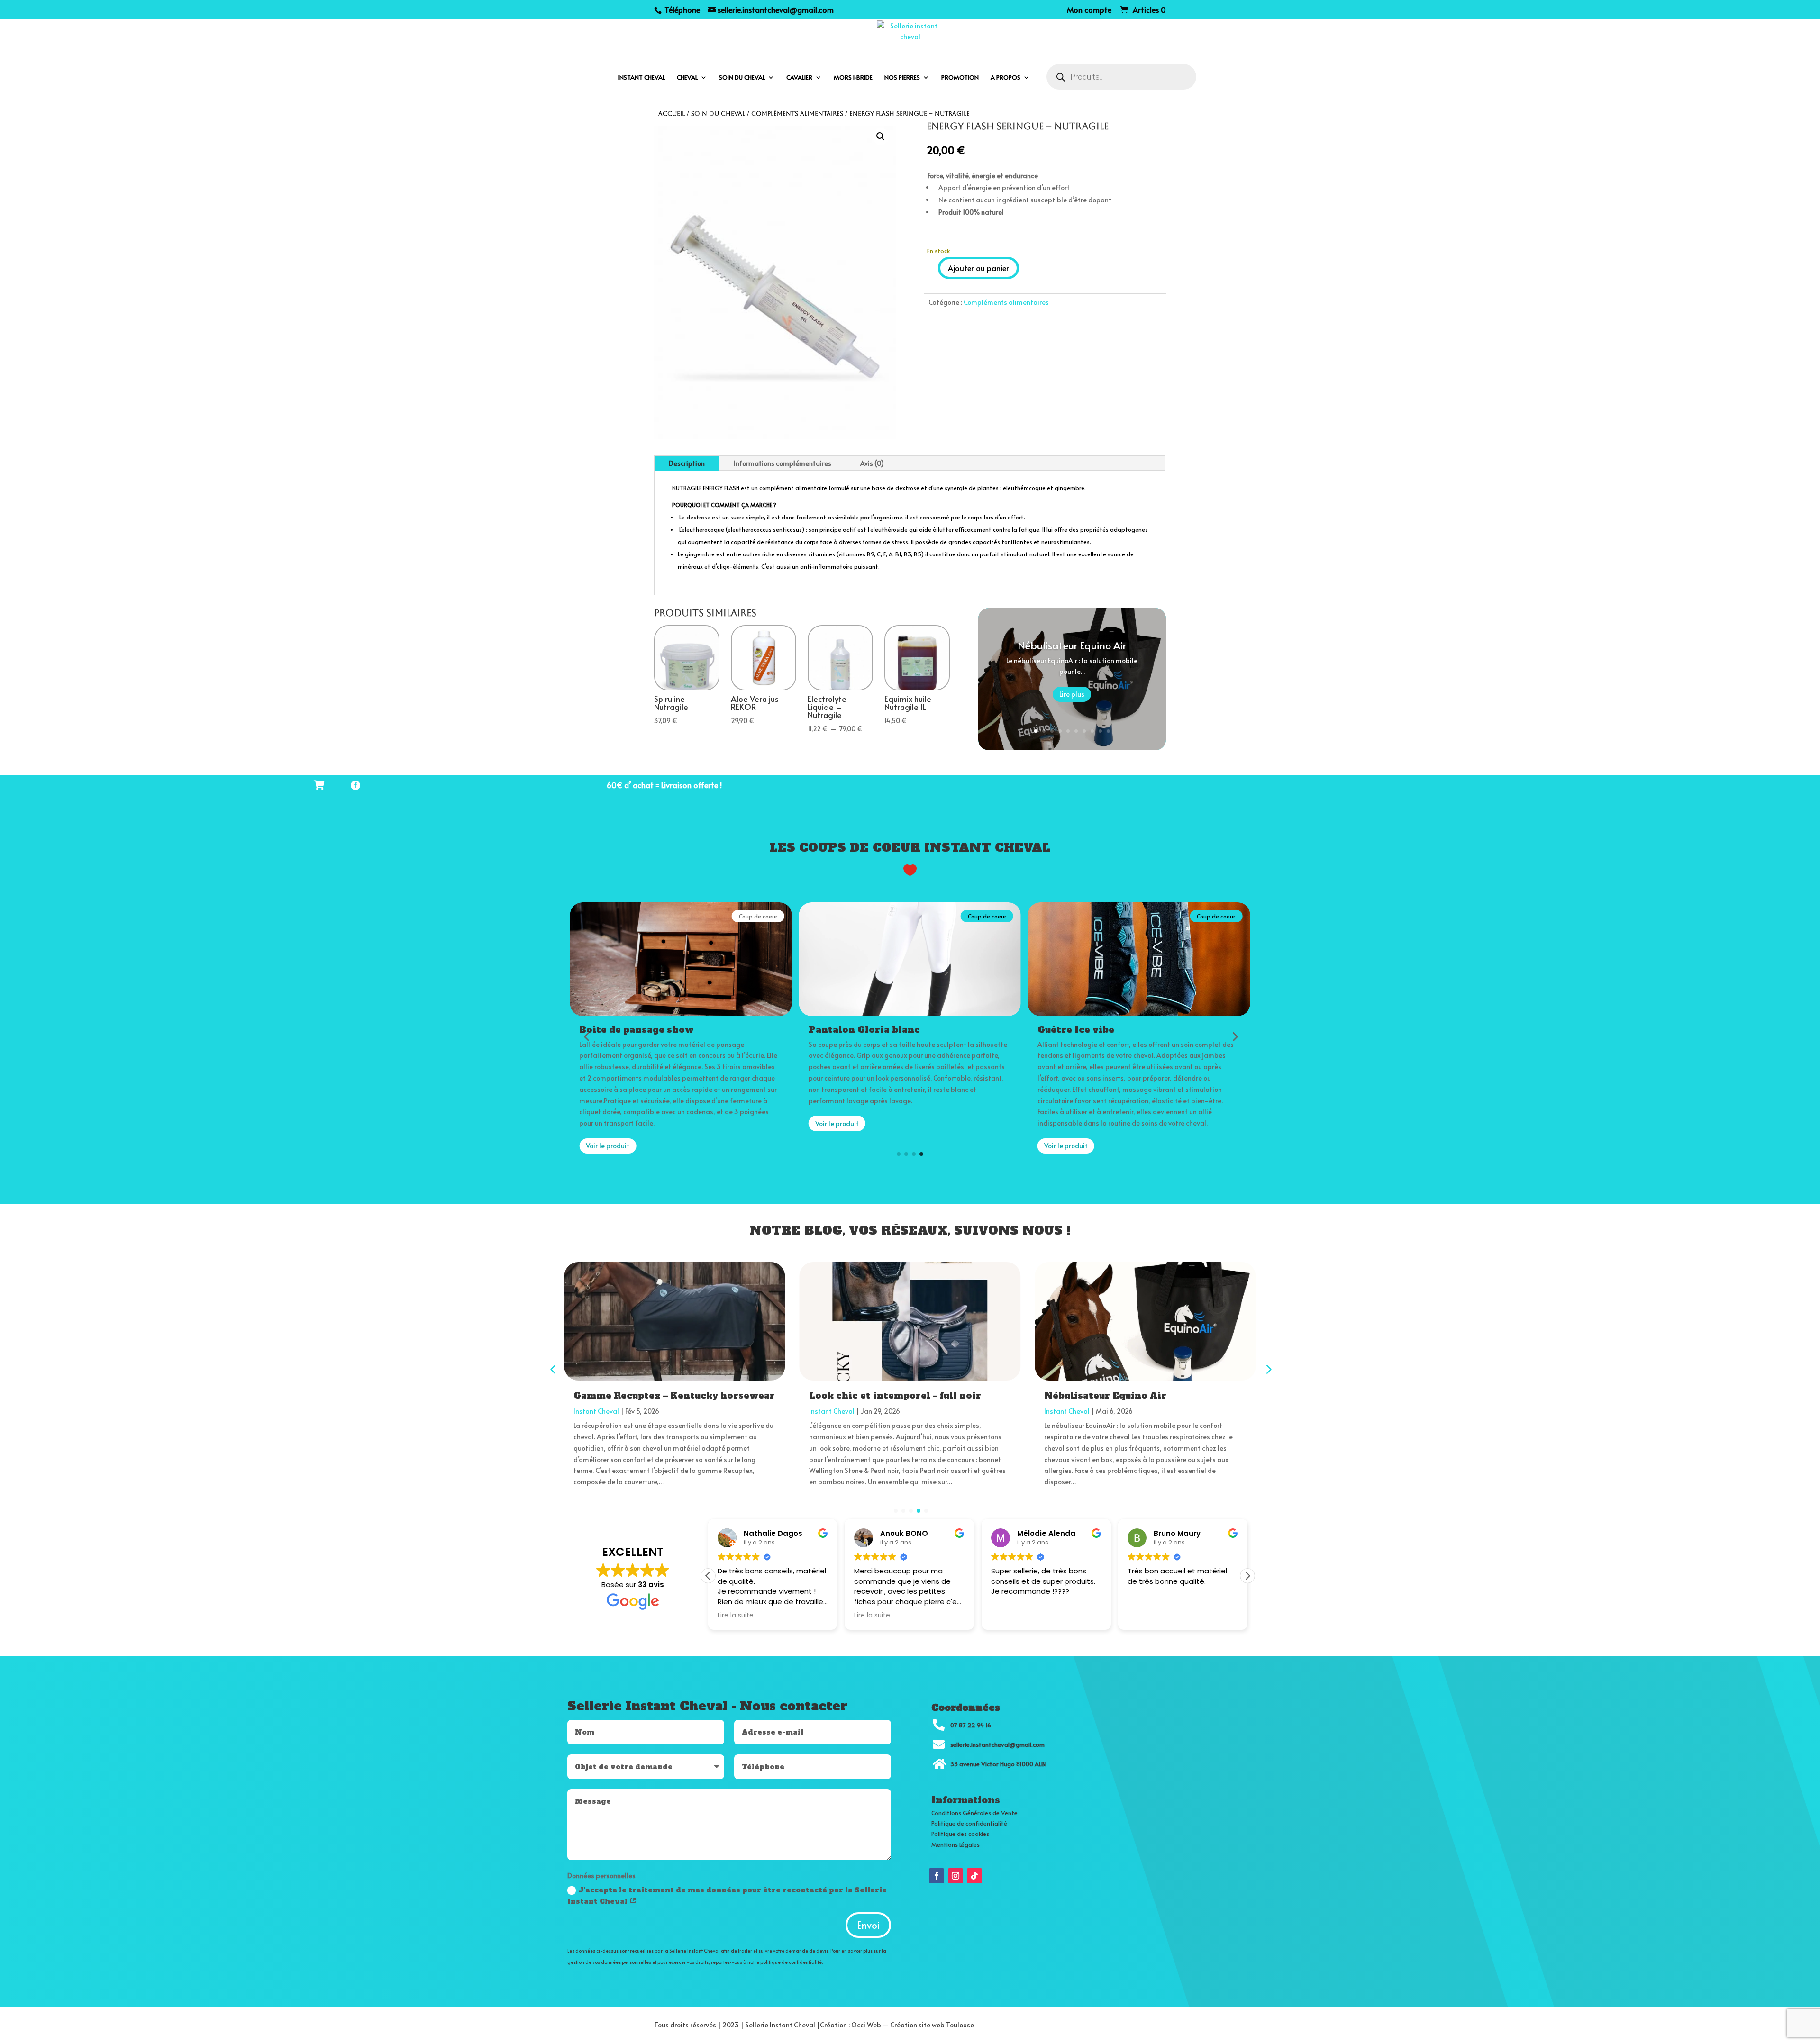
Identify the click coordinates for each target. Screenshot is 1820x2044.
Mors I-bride (853, 78)
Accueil (672, 114)
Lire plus (1072, 694)
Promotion (960, 78)
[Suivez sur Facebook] (937, 1876)
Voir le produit (608, 1123)
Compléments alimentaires (797, 114)
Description (687, 463)
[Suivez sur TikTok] (974, 1876)
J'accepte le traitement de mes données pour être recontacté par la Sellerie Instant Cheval (727, 1896)
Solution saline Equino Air (1110, 1395)
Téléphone (681, 9)
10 (1108, 731)
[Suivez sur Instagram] (955, 1876)
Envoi (868, 1925)
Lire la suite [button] (736, 1616)
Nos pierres (902, 78)
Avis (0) (872, 463)
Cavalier (799, 78)
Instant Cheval (596, 1411)
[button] (881, 136)
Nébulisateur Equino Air (1072, 645)
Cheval (687, 78)
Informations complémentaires (783, 463)
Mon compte (1089, 10)
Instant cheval (642, 78)
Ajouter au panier (978, 268)
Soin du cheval (742, 78)
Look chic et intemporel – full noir (660, 1395)
